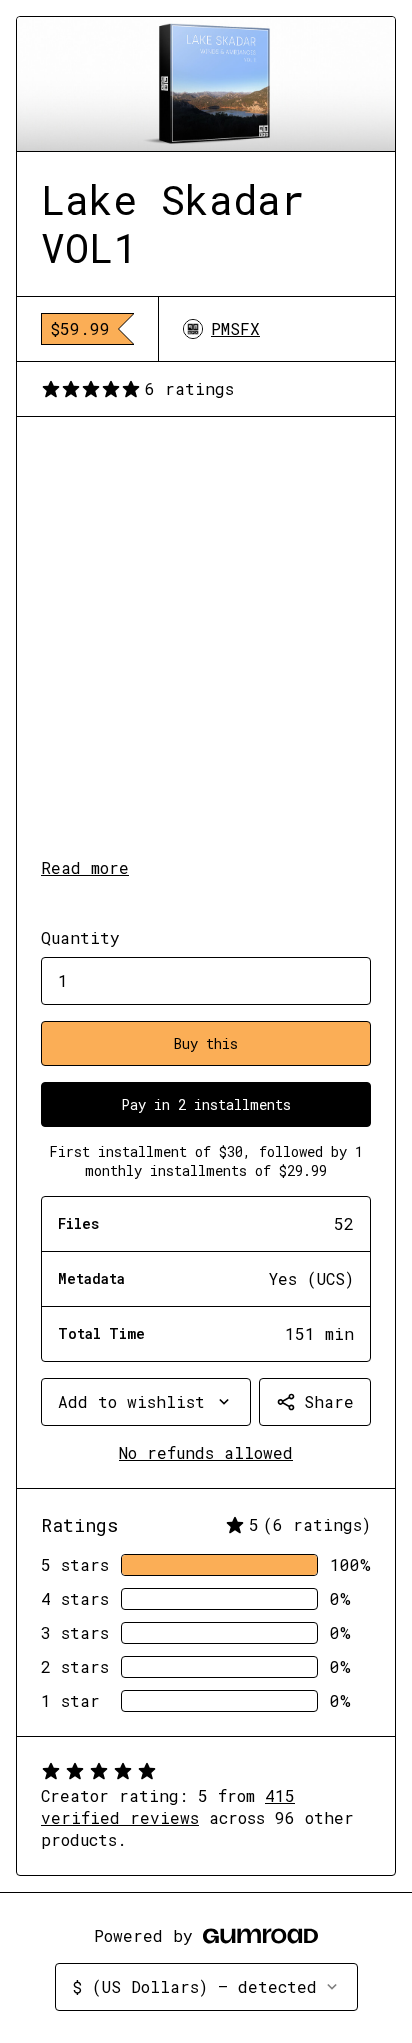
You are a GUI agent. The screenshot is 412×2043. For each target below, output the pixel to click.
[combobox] (146, 1402)
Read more (85, 867)
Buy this (206, 1043)
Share (329, 1401)
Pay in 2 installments (206, 1104)
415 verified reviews (168, 1806)
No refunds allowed (206, 1452)
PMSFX (235, 328)
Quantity (80, 937)
